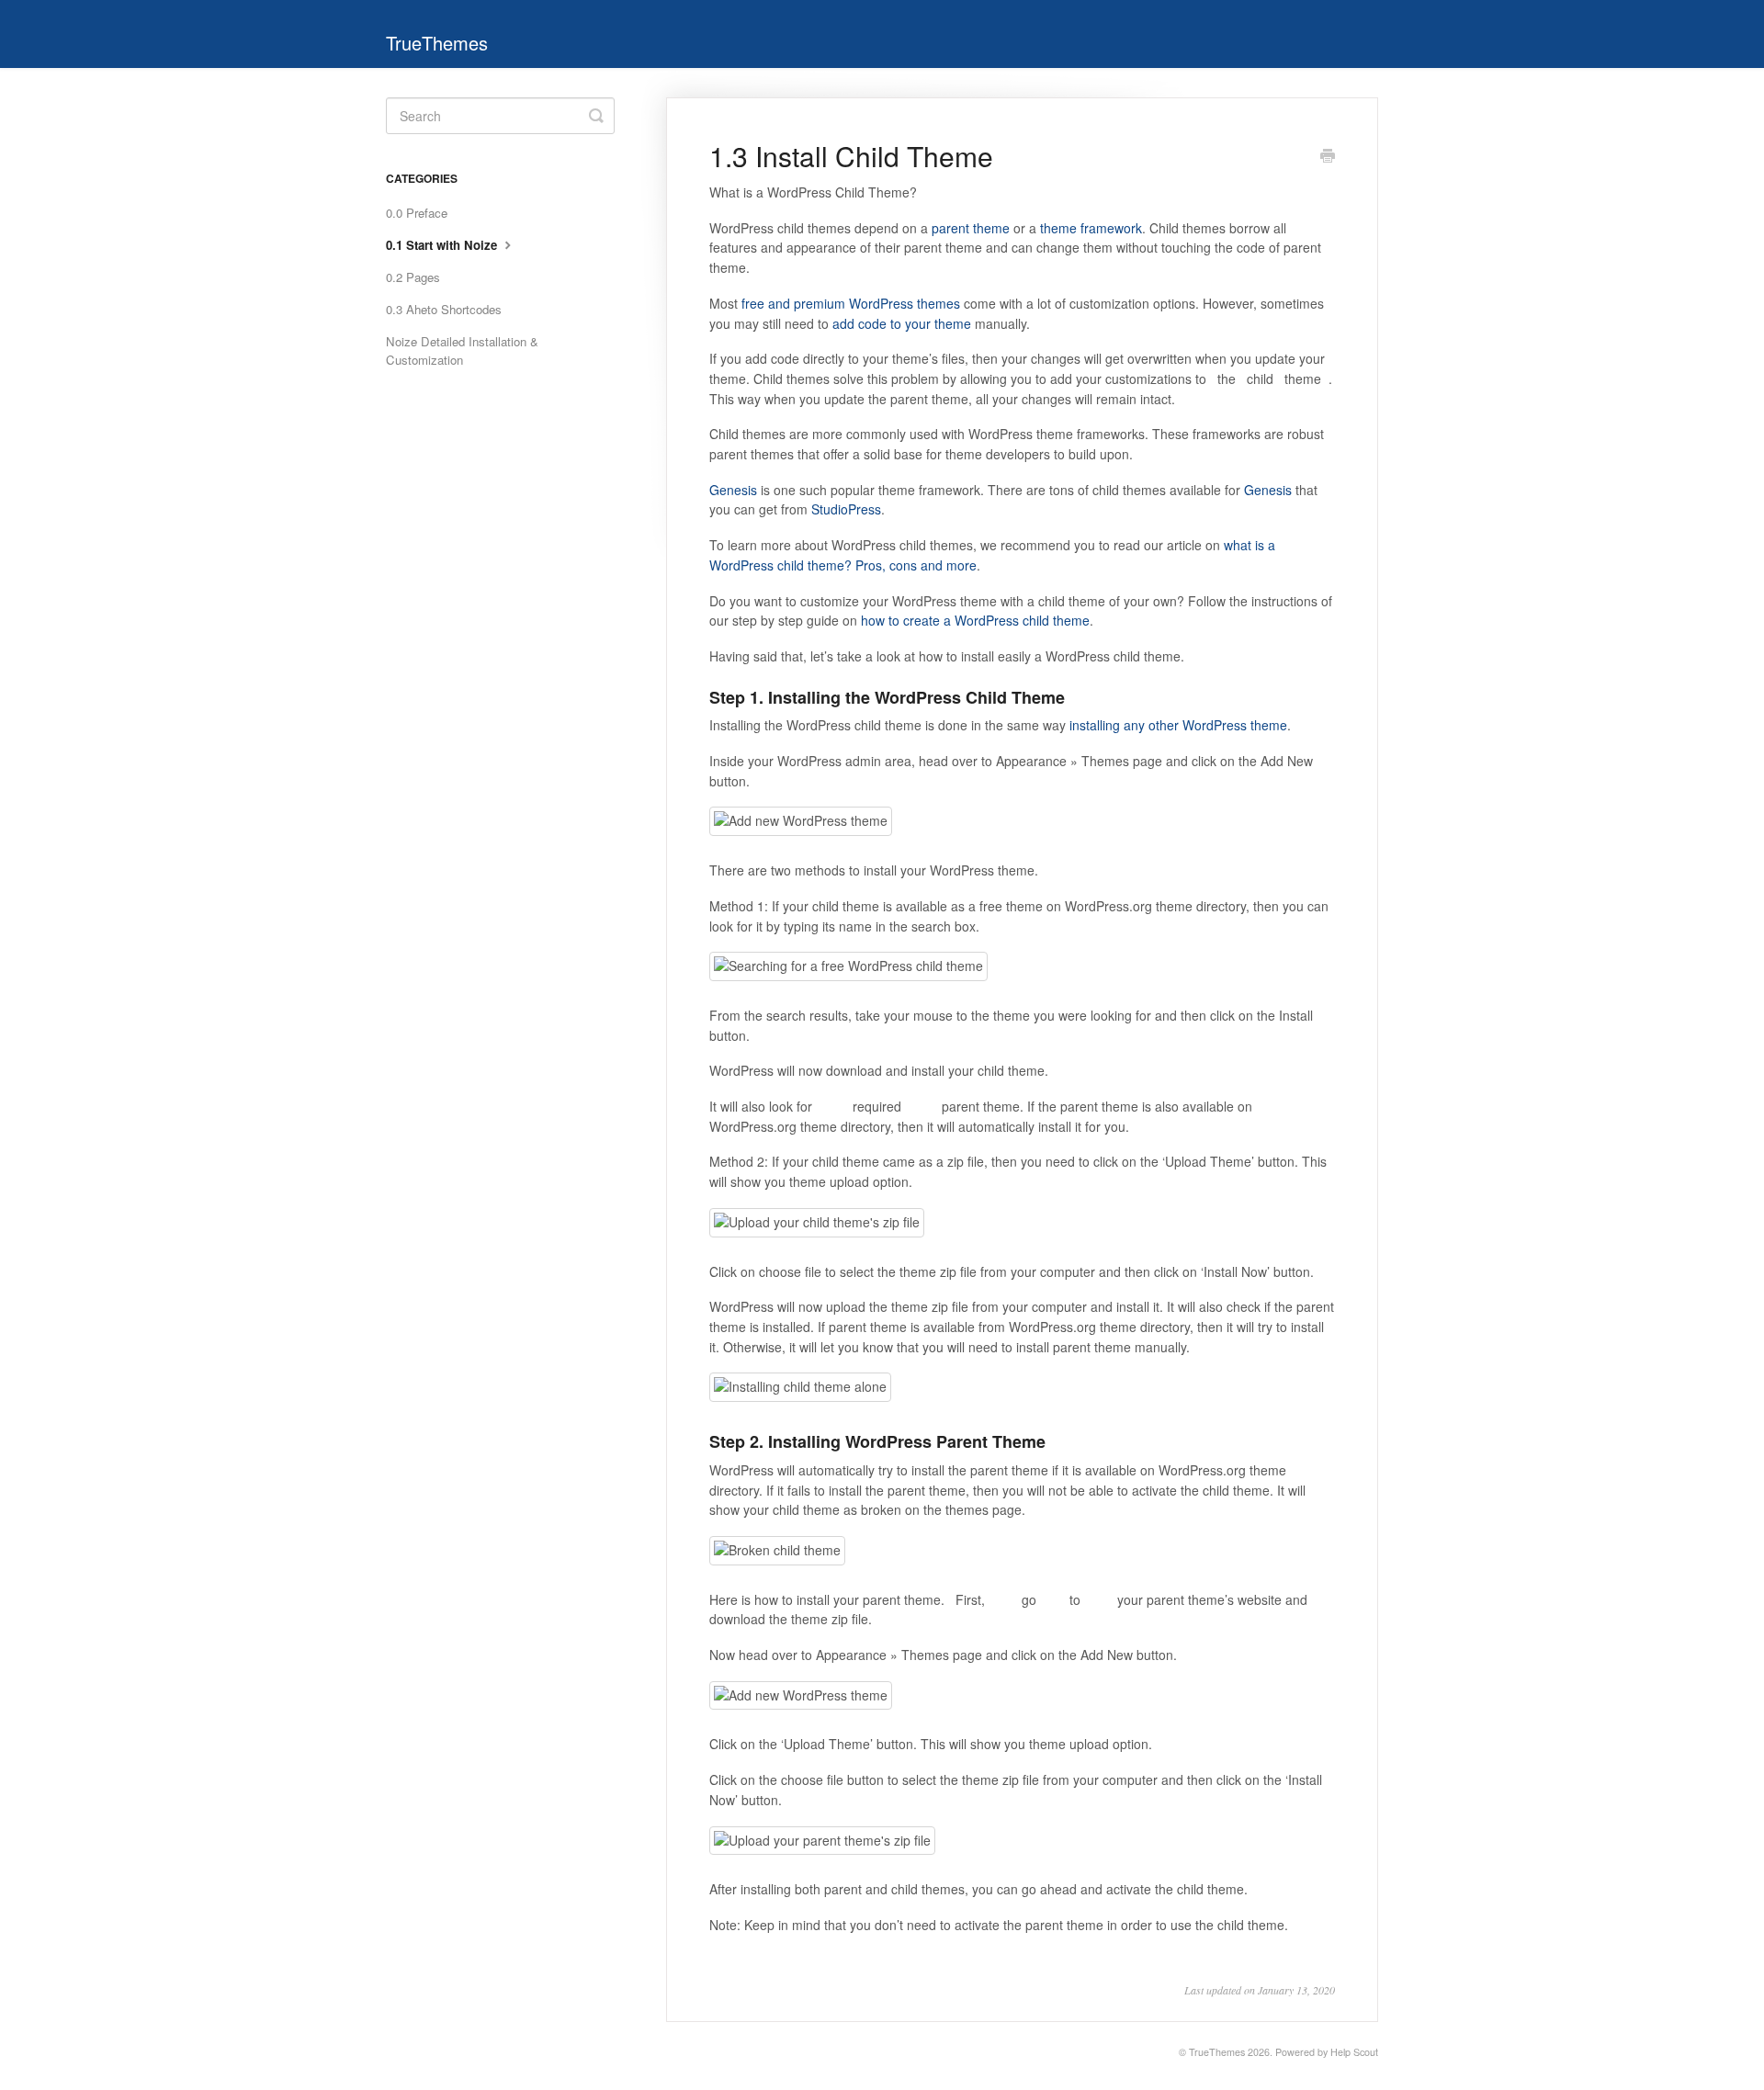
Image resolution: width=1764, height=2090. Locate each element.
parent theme (971, 228)
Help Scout (1354, 2052)
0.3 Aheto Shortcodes (444, 309)
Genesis (733, 490)
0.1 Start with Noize (443, 245)
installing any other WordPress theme (1178, 725)
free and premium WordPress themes (851, 303)
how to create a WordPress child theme (975, 620)
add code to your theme (902, 323)
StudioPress (846, 509)
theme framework (1091, 228)
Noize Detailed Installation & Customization (462, 350)
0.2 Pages (413, 277)
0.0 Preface (417, 213)
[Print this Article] (1328, 157)
